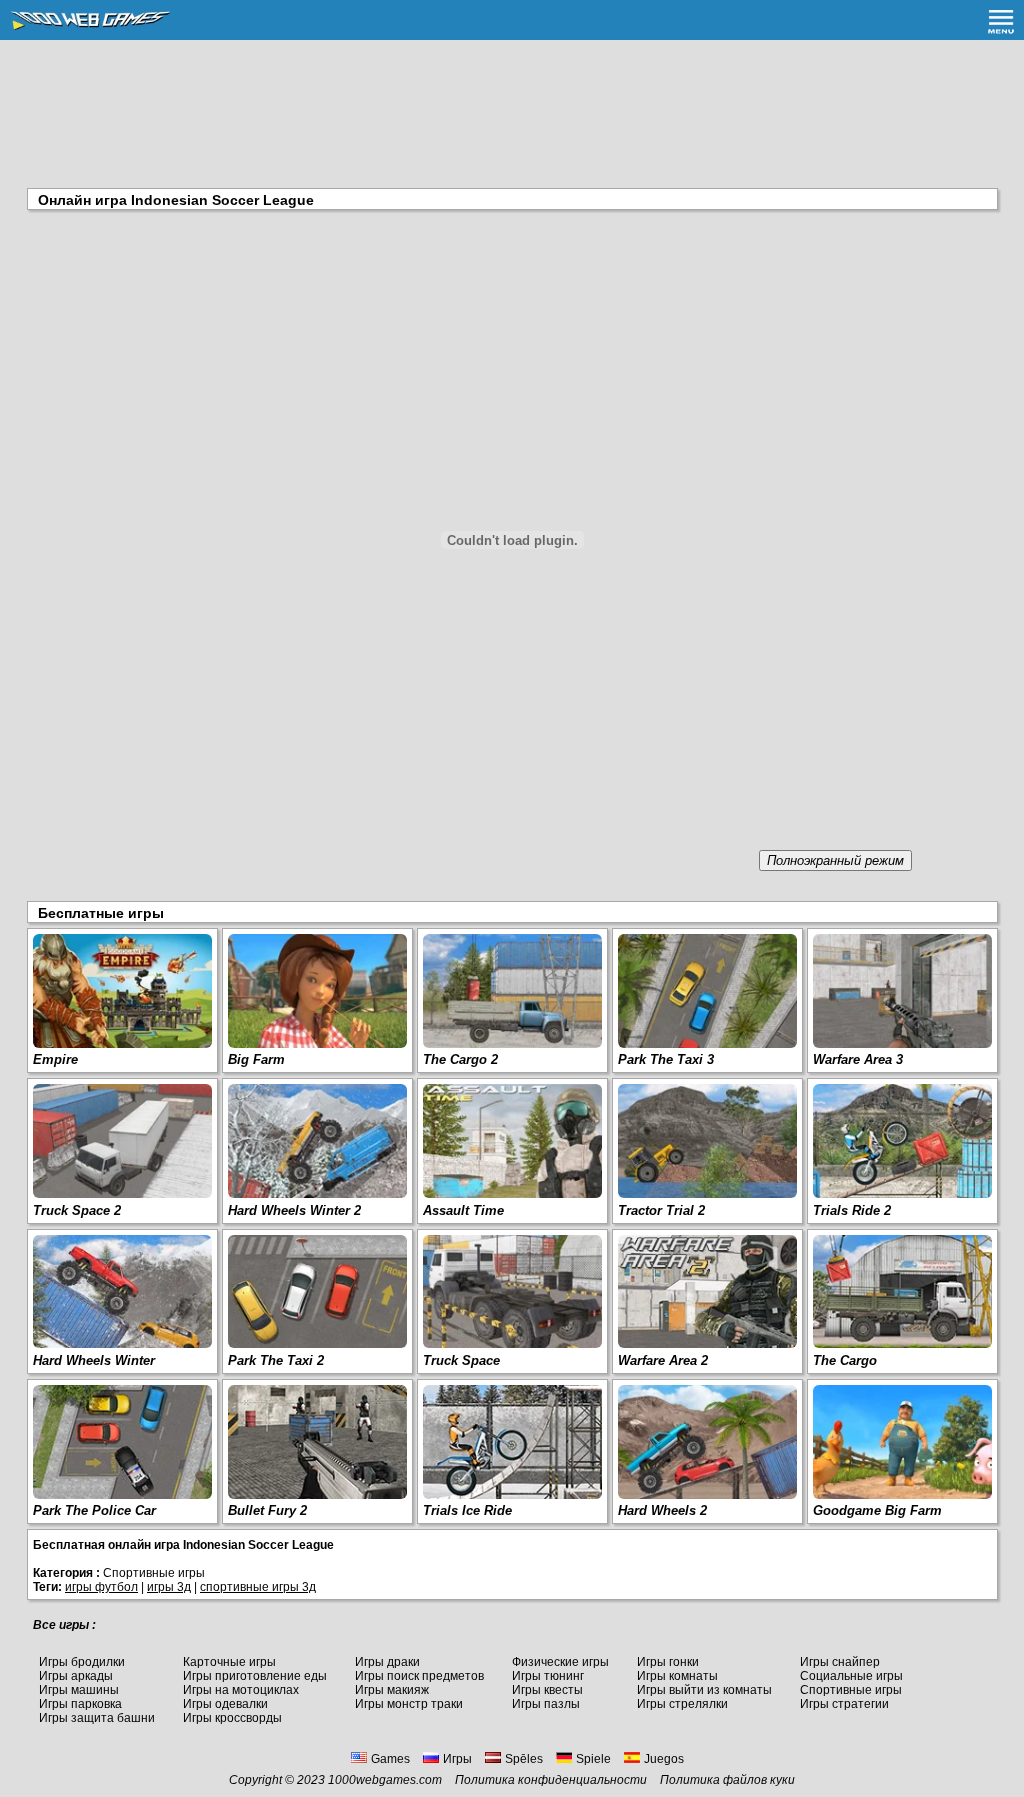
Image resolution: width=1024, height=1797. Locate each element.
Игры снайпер (840, 1662)
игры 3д (169, 1587)
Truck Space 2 (77, 1210)
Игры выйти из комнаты (704, 1690)
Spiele (593, 1759)
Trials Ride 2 (852, 1210)
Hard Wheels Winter (94, 1360)
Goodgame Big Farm (877, 1510)
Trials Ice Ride (467, 1510)
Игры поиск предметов (419, 1676)
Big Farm (256, 1059)
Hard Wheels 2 (662, 1510)
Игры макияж (392, 1690)
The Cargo (845, 1360)
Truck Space (461, 1360)
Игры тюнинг (548, 1676)
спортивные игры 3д (258, 1587)
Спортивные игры (851, 1690)
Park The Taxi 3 (666, 1059)
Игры (457, 1759)
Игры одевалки (225, 1704)
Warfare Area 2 (663, 1360)
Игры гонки (668, 1662)
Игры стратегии (844, 1704)
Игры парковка (80, 1704)
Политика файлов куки (727, 1780)
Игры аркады (76, 1676)
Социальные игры (851, 1676)
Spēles (524, 1759)
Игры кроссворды (232, 1718)
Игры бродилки (82, 1662)
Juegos (664, 1759)
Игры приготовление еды (255, 1676)
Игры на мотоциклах (241, 1690)
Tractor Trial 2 (661, 1210)
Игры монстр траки (409, 1704)
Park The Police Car (94, 1510)
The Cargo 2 (460, 1059)
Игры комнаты (677, 1676)
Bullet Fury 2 (267, 1510)
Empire (55, 1059)
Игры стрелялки (682, 1704)
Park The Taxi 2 (276, 1360)
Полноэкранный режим (835, 860)
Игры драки (387, 1662)
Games (390, 1759)
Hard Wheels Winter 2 (294, 1210)
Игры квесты (547, 1690)
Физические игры (560, 1662)
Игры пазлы (546, 1704)
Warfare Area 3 (858, 1059)
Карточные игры (229, 1662)
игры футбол (101, 1587)
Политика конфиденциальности (551, 1780)
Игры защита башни (97, 1718)
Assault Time (463, 1210)
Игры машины (79, 1690)
